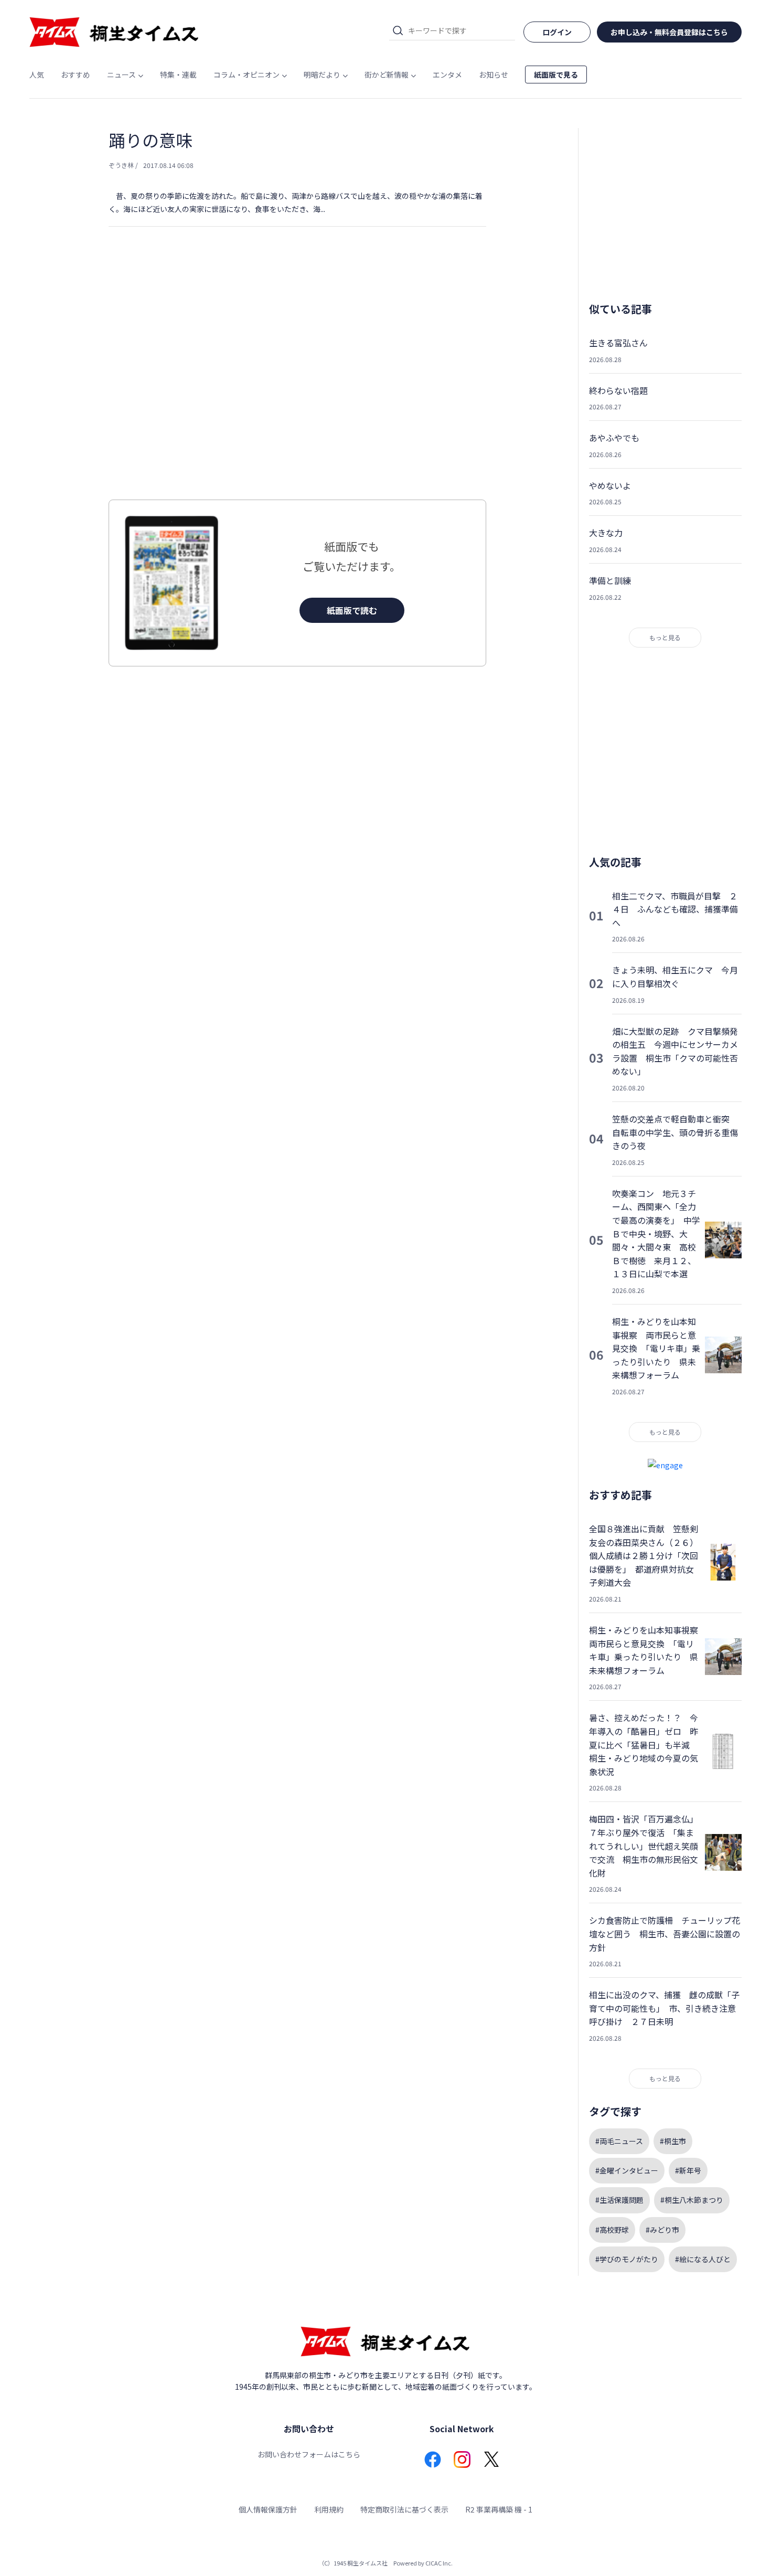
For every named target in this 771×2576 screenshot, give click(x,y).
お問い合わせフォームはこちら (309, 2454)
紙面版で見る (556, 75)
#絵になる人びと (703, 2259)
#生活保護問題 (619, 2200)
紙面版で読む (352, 610)
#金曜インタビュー (627, 2170)
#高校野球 (612, 2230)
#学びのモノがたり (627, 2259)
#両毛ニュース (619, 2141)
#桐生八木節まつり (692, 2200)
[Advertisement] (297, 384)
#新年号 (688, 2170)
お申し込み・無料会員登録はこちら (669, 32)
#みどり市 (662, 2230)
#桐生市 (673, 2141)
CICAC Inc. (439, 2563)
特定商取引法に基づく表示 (404, 2509)
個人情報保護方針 (268, 2509)
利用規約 (329, 2509)
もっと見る (665, 637)
